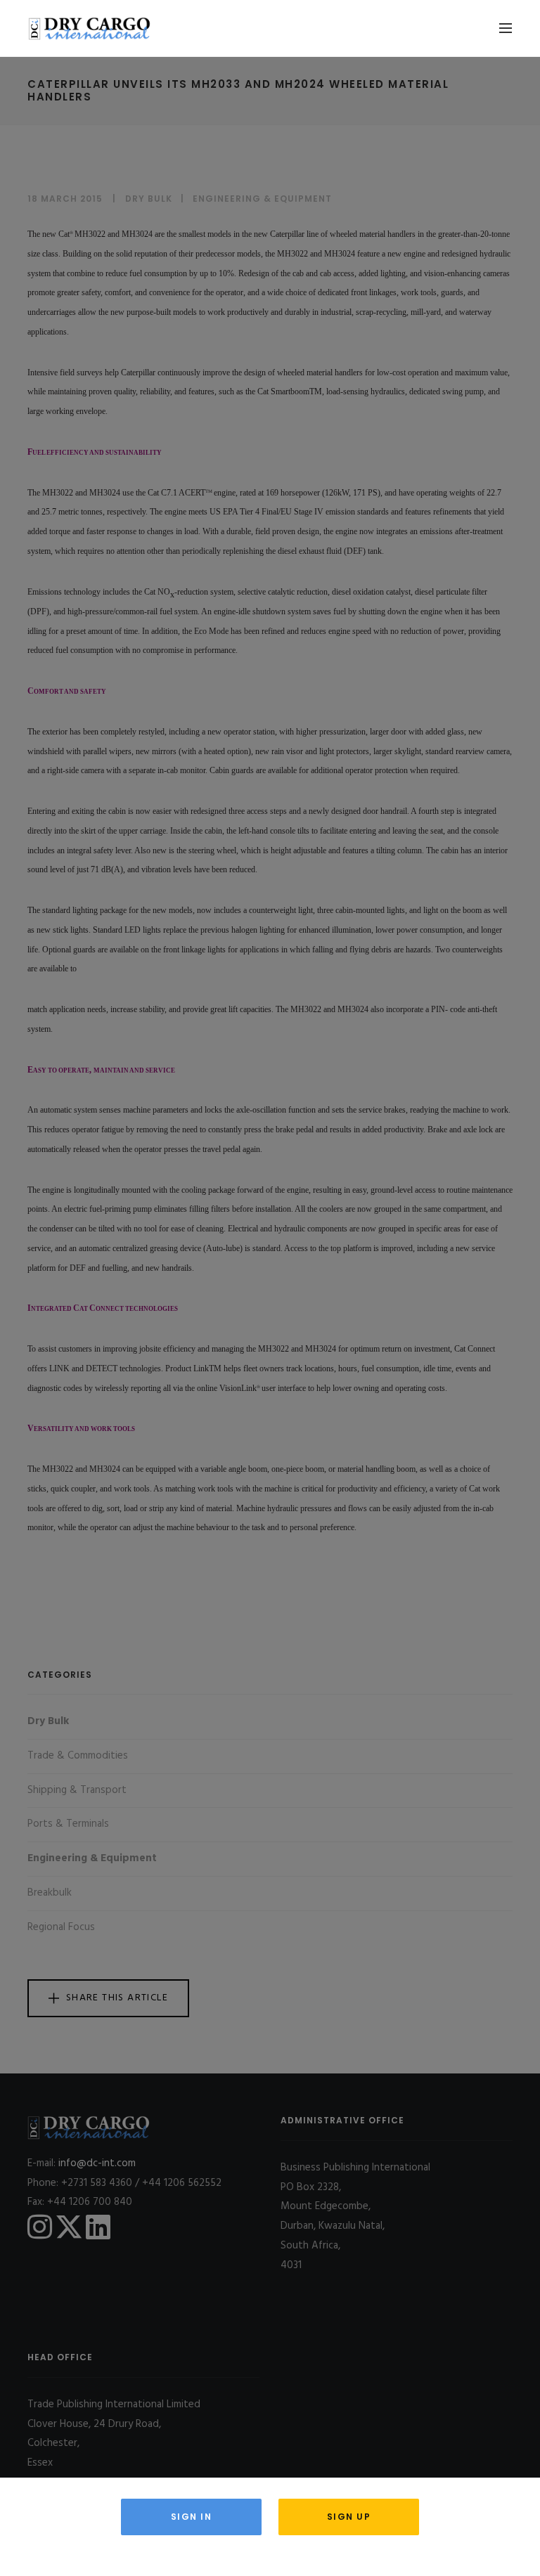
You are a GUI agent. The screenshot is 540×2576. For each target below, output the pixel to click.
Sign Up (349, 2517)
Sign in (192, 2517)
